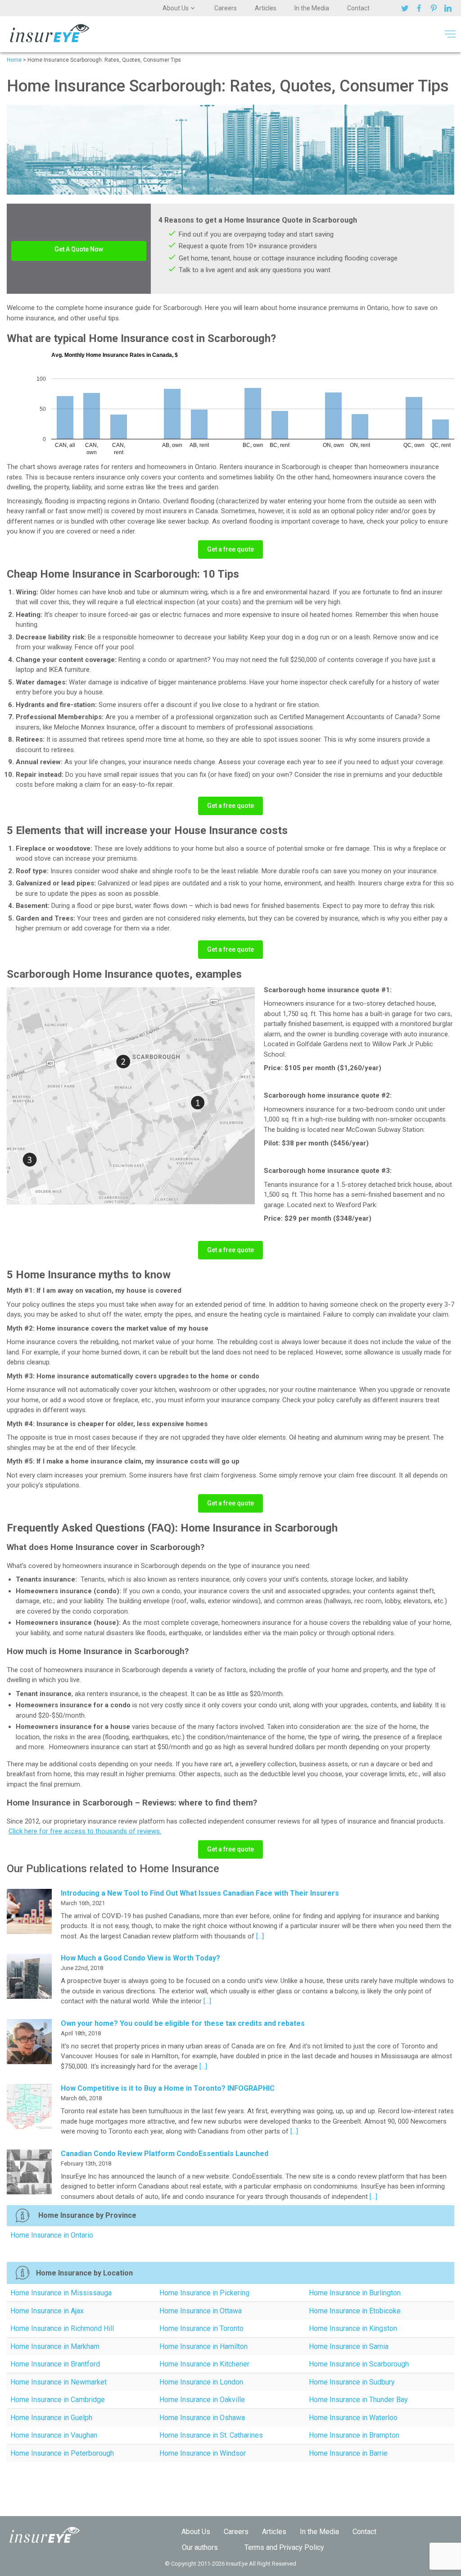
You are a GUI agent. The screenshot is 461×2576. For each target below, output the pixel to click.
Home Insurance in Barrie (348, 2453)
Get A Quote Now (79, 249)
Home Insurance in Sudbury (352, 2382)
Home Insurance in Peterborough (62, 2453)
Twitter (406, 8)
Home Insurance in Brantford (55, 2364)
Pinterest (435, 8)
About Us (176, 8)
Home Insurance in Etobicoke (355, 2311)
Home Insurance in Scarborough (359, 2364)
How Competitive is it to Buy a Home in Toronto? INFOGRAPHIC (168, 2088)
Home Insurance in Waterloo (353, 2418)
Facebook (420, 8)
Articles (266, 8)
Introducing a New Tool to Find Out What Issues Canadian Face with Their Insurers (200, 1893)
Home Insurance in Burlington (355, 2293)
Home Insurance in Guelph (51, 2418)
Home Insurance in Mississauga (61, 2293)
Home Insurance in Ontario (52, 2235)
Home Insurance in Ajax (47, 2311)
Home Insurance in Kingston (353, 2328)
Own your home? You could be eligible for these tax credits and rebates (183, 2023)
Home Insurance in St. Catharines (211, 2435)
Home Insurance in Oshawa (202, 2418)
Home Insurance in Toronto (201, 2328)
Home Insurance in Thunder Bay (358, 2400)
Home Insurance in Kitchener (204, 2364)
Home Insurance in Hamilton (203, 2346)
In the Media (312, 8)
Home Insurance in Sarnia (349, 2346)
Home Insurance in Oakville (202, 2400)
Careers (226, 8)
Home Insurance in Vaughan (54, 2435)
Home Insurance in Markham (55, 2346)
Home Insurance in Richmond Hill (62, 2328)
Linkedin (449, 8)
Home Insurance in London (201, 2382)
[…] (259, 1936)
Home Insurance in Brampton (354, 2435)
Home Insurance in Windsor (203, 2453)
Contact (358, 8)
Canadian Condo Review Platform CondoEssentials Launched (165, 2154)
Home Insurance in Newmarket (59, 2382)
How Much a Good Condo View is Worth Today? (140, 1958)
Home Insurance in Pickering (204, 2293)
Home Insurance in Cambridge (58, 2400)
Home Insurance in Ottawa (201, 2311)
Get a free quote (230, 549)
